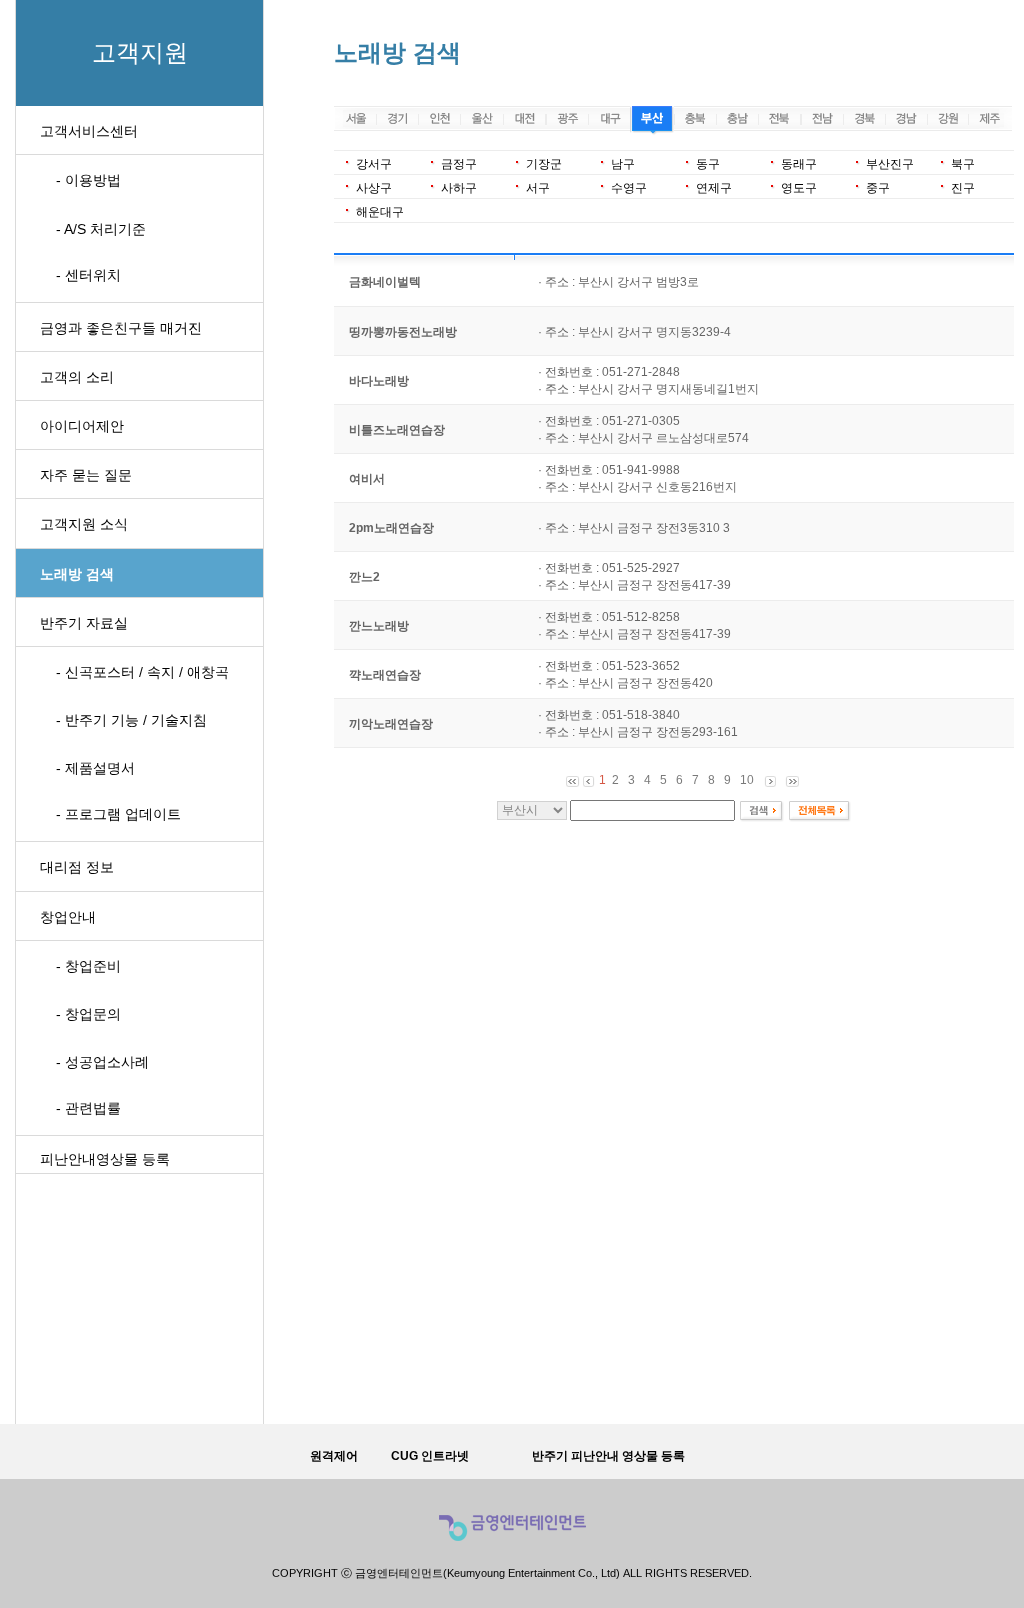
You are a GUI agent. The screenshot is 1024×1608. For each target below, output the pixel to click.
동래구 (799, 164)
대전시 (524, 121)
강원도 (948, 121)
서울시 (355, 121)
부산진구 (890, 164)
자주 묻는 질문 (86, 475)
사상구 (374, 188)
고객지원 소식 (84, 524)
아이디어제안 (82, 426)
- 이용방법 (88, 180)
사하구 (459, 188)
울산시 (481, 121)
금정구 (459, 164)
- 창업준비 (88, 966)
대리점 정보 (77, 867)
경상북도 (864, 121)
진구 (963, 188)
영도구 (799, 188)
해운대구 (380, 212)
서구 (538, 188)
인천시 (439, 121)
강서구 (374, 164)
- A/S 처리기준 (101, 229)
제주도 (991, 121)
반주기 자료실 (84, 623)
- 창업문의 (88, 1014)
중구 (878, 188)
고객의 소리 (77, 377)
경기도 (397, 121)
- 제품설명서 (95, 768)
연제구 (714, 188)
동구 (708, 164)
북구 (963, 164)
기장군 (544, 164)
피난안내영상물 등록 (105, 1159)
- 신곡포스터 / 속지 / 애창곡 (142, 672)
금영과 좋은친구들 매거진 (121, 328)
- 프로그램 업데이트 (118, 814)
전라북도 (779, 121)
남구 (623, 164)
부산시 (652, 121)
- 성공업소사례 (102, 1062)
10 (747, 780)
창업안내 (68, 917)
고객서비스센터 (89, 131)
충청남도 (737, 121)
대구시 (609, 121)
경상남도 (906, 121)
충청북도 (695, 121)
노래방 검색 (77, 574)
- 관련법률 (88, 1108)
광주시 (567, 121)
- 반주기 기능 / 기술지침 (131, 720)
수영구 (629, 188)
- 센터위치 (88, 275)
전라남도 (822, 121)
